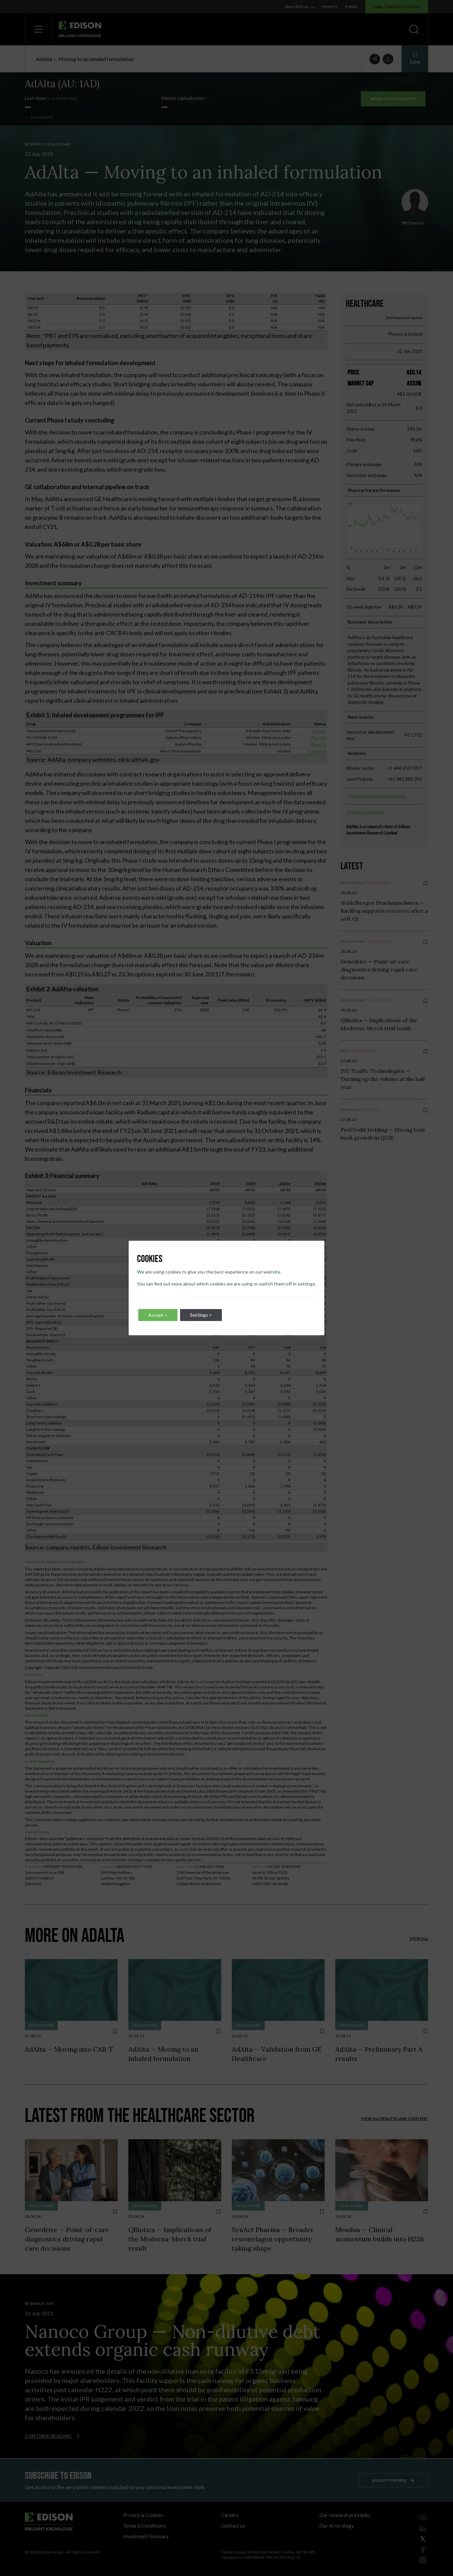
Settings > (201, 1315)
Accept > (158, 1315)
